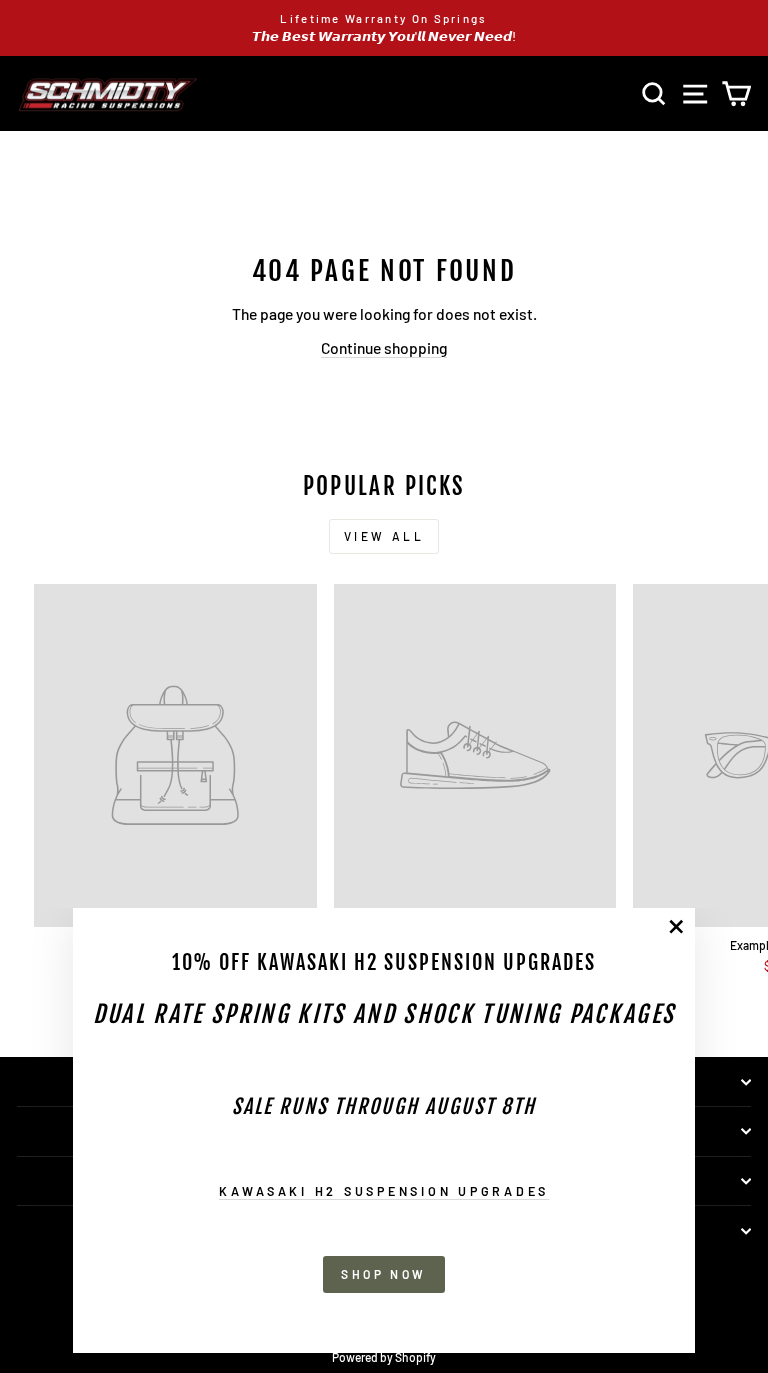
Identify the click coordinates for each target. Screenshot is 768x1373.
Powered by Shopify (384, 1357)
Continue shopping (384, 347)
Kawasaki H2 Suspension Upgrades (384, 1191)
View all (384, 536)
